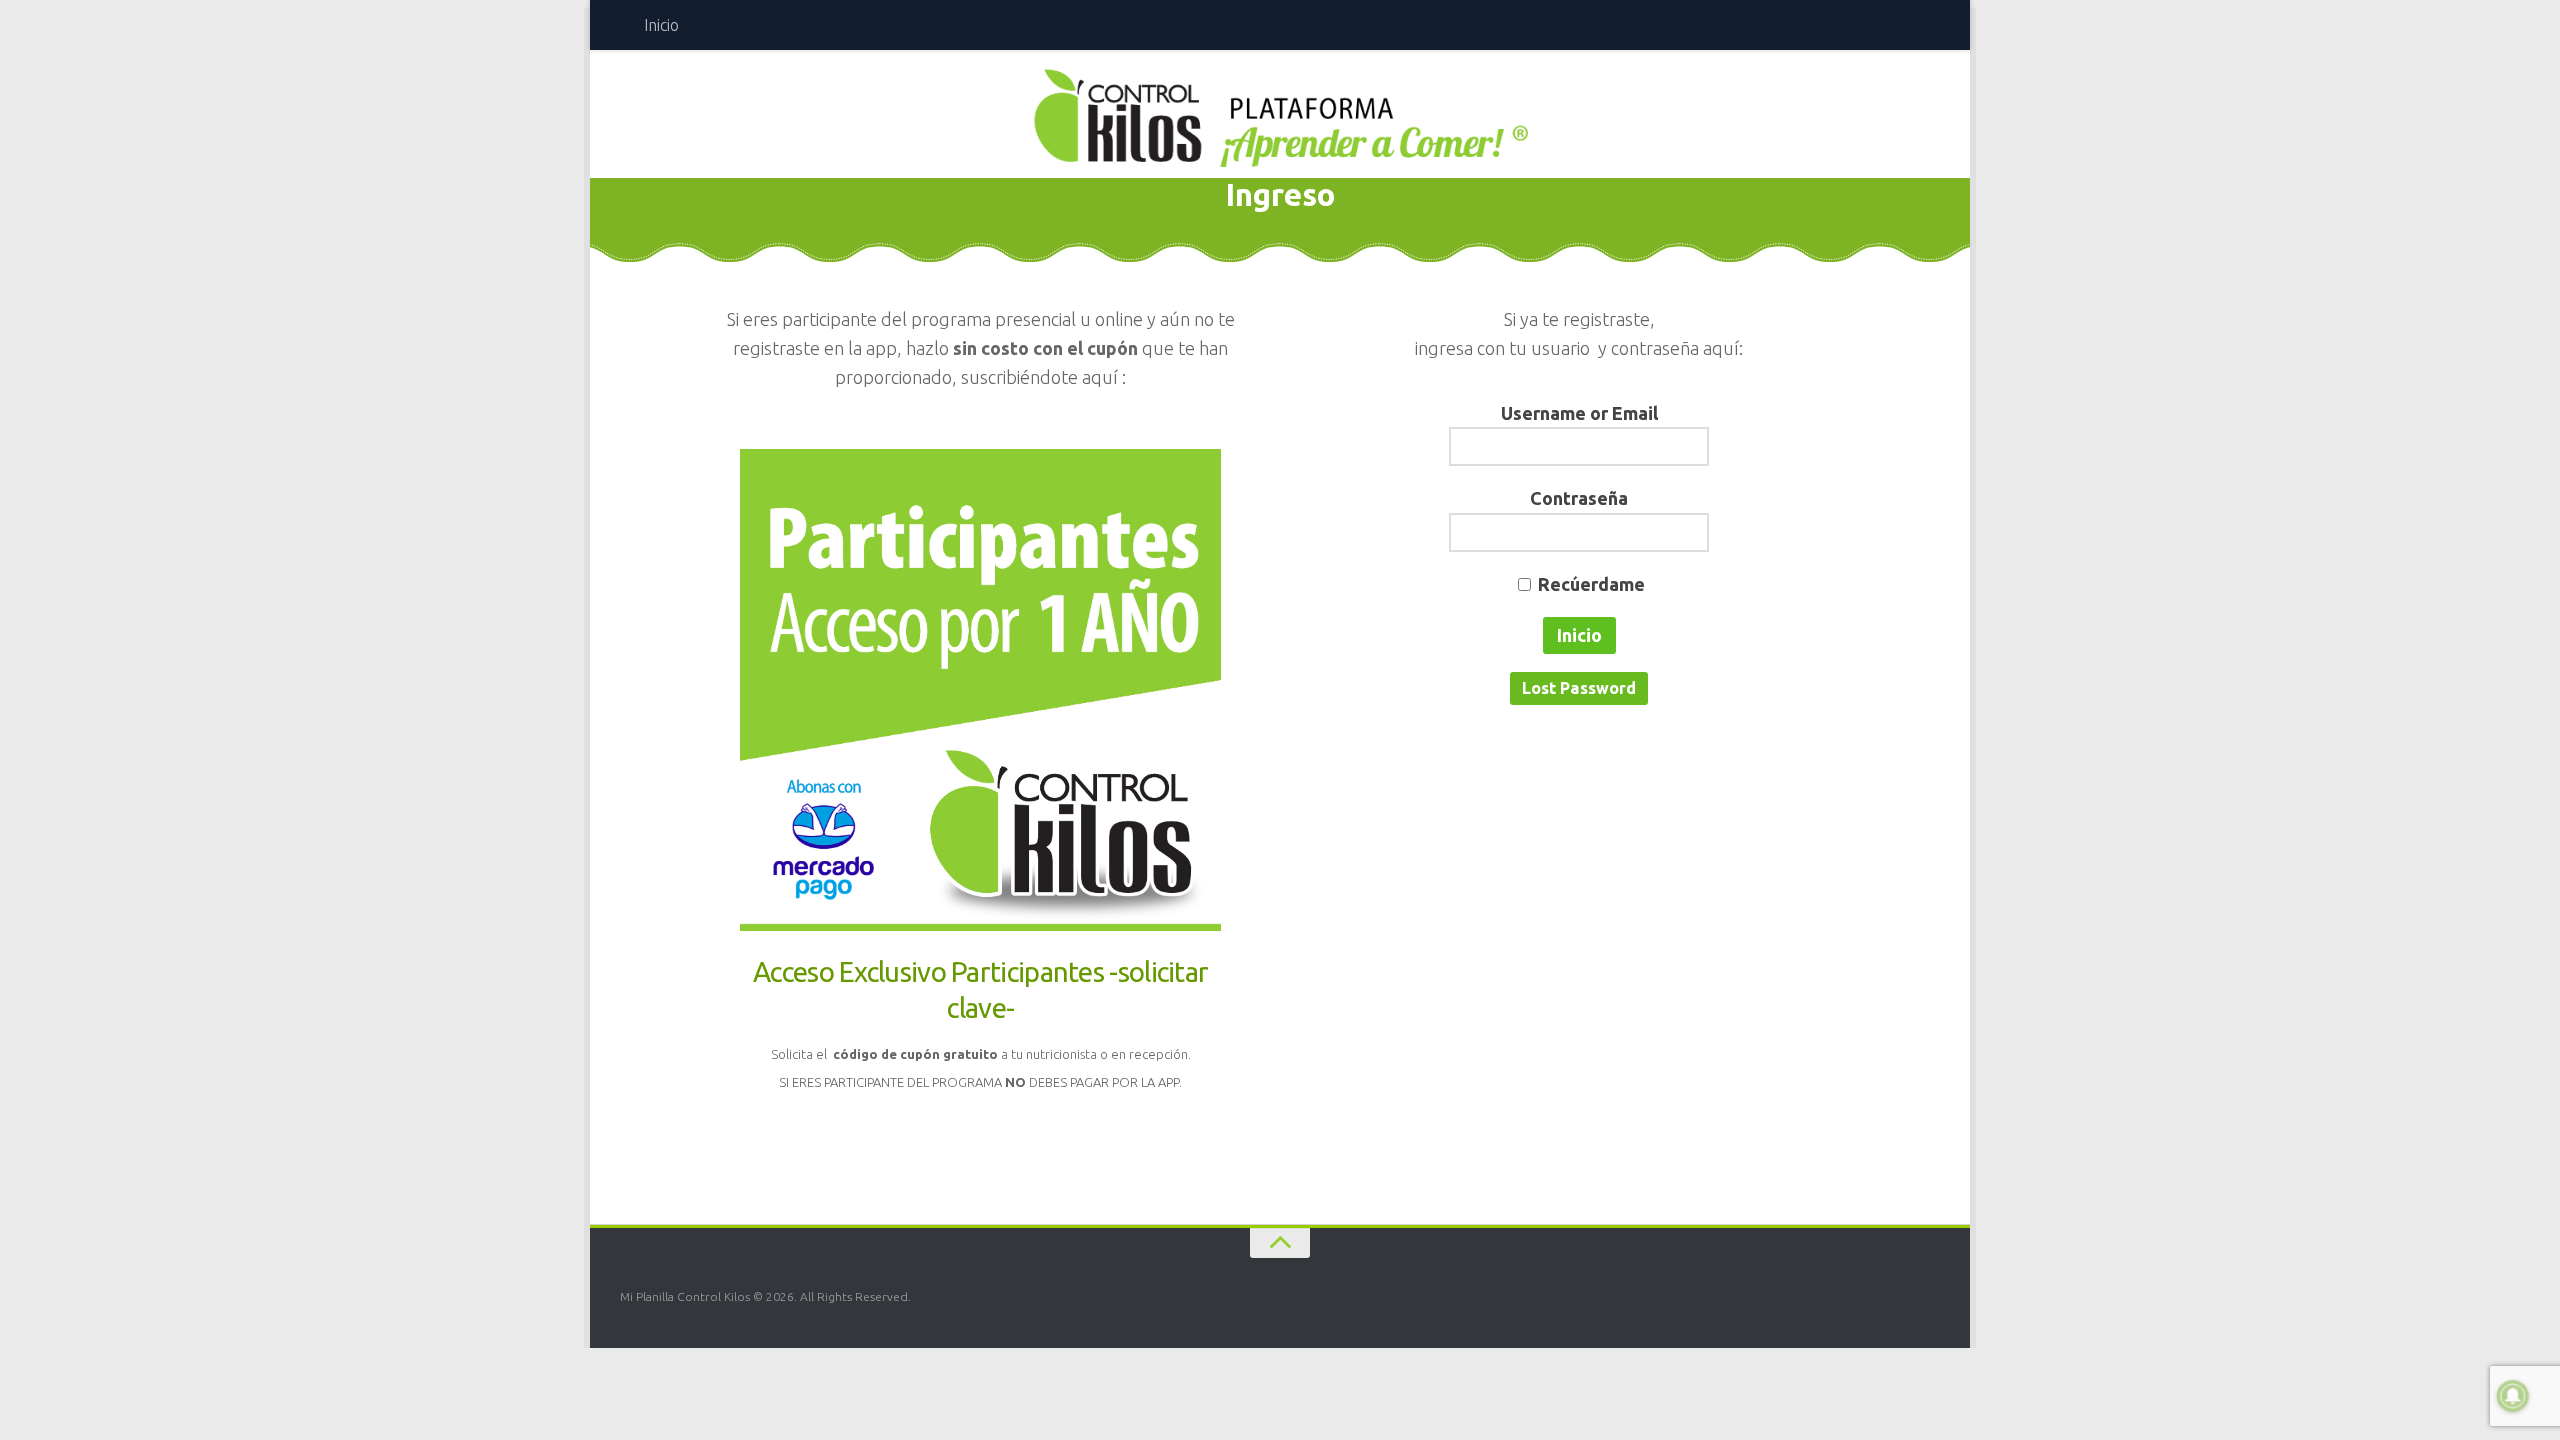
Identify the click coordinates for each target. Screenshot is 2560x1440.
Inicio (661, 25)
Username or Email (1579, 413)
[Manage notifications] (2513, 1396)
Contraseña (1579, 498)
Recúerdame (1591, 584)
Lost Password (1579, 688)
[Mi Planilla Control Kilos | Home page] (1280, 117)
